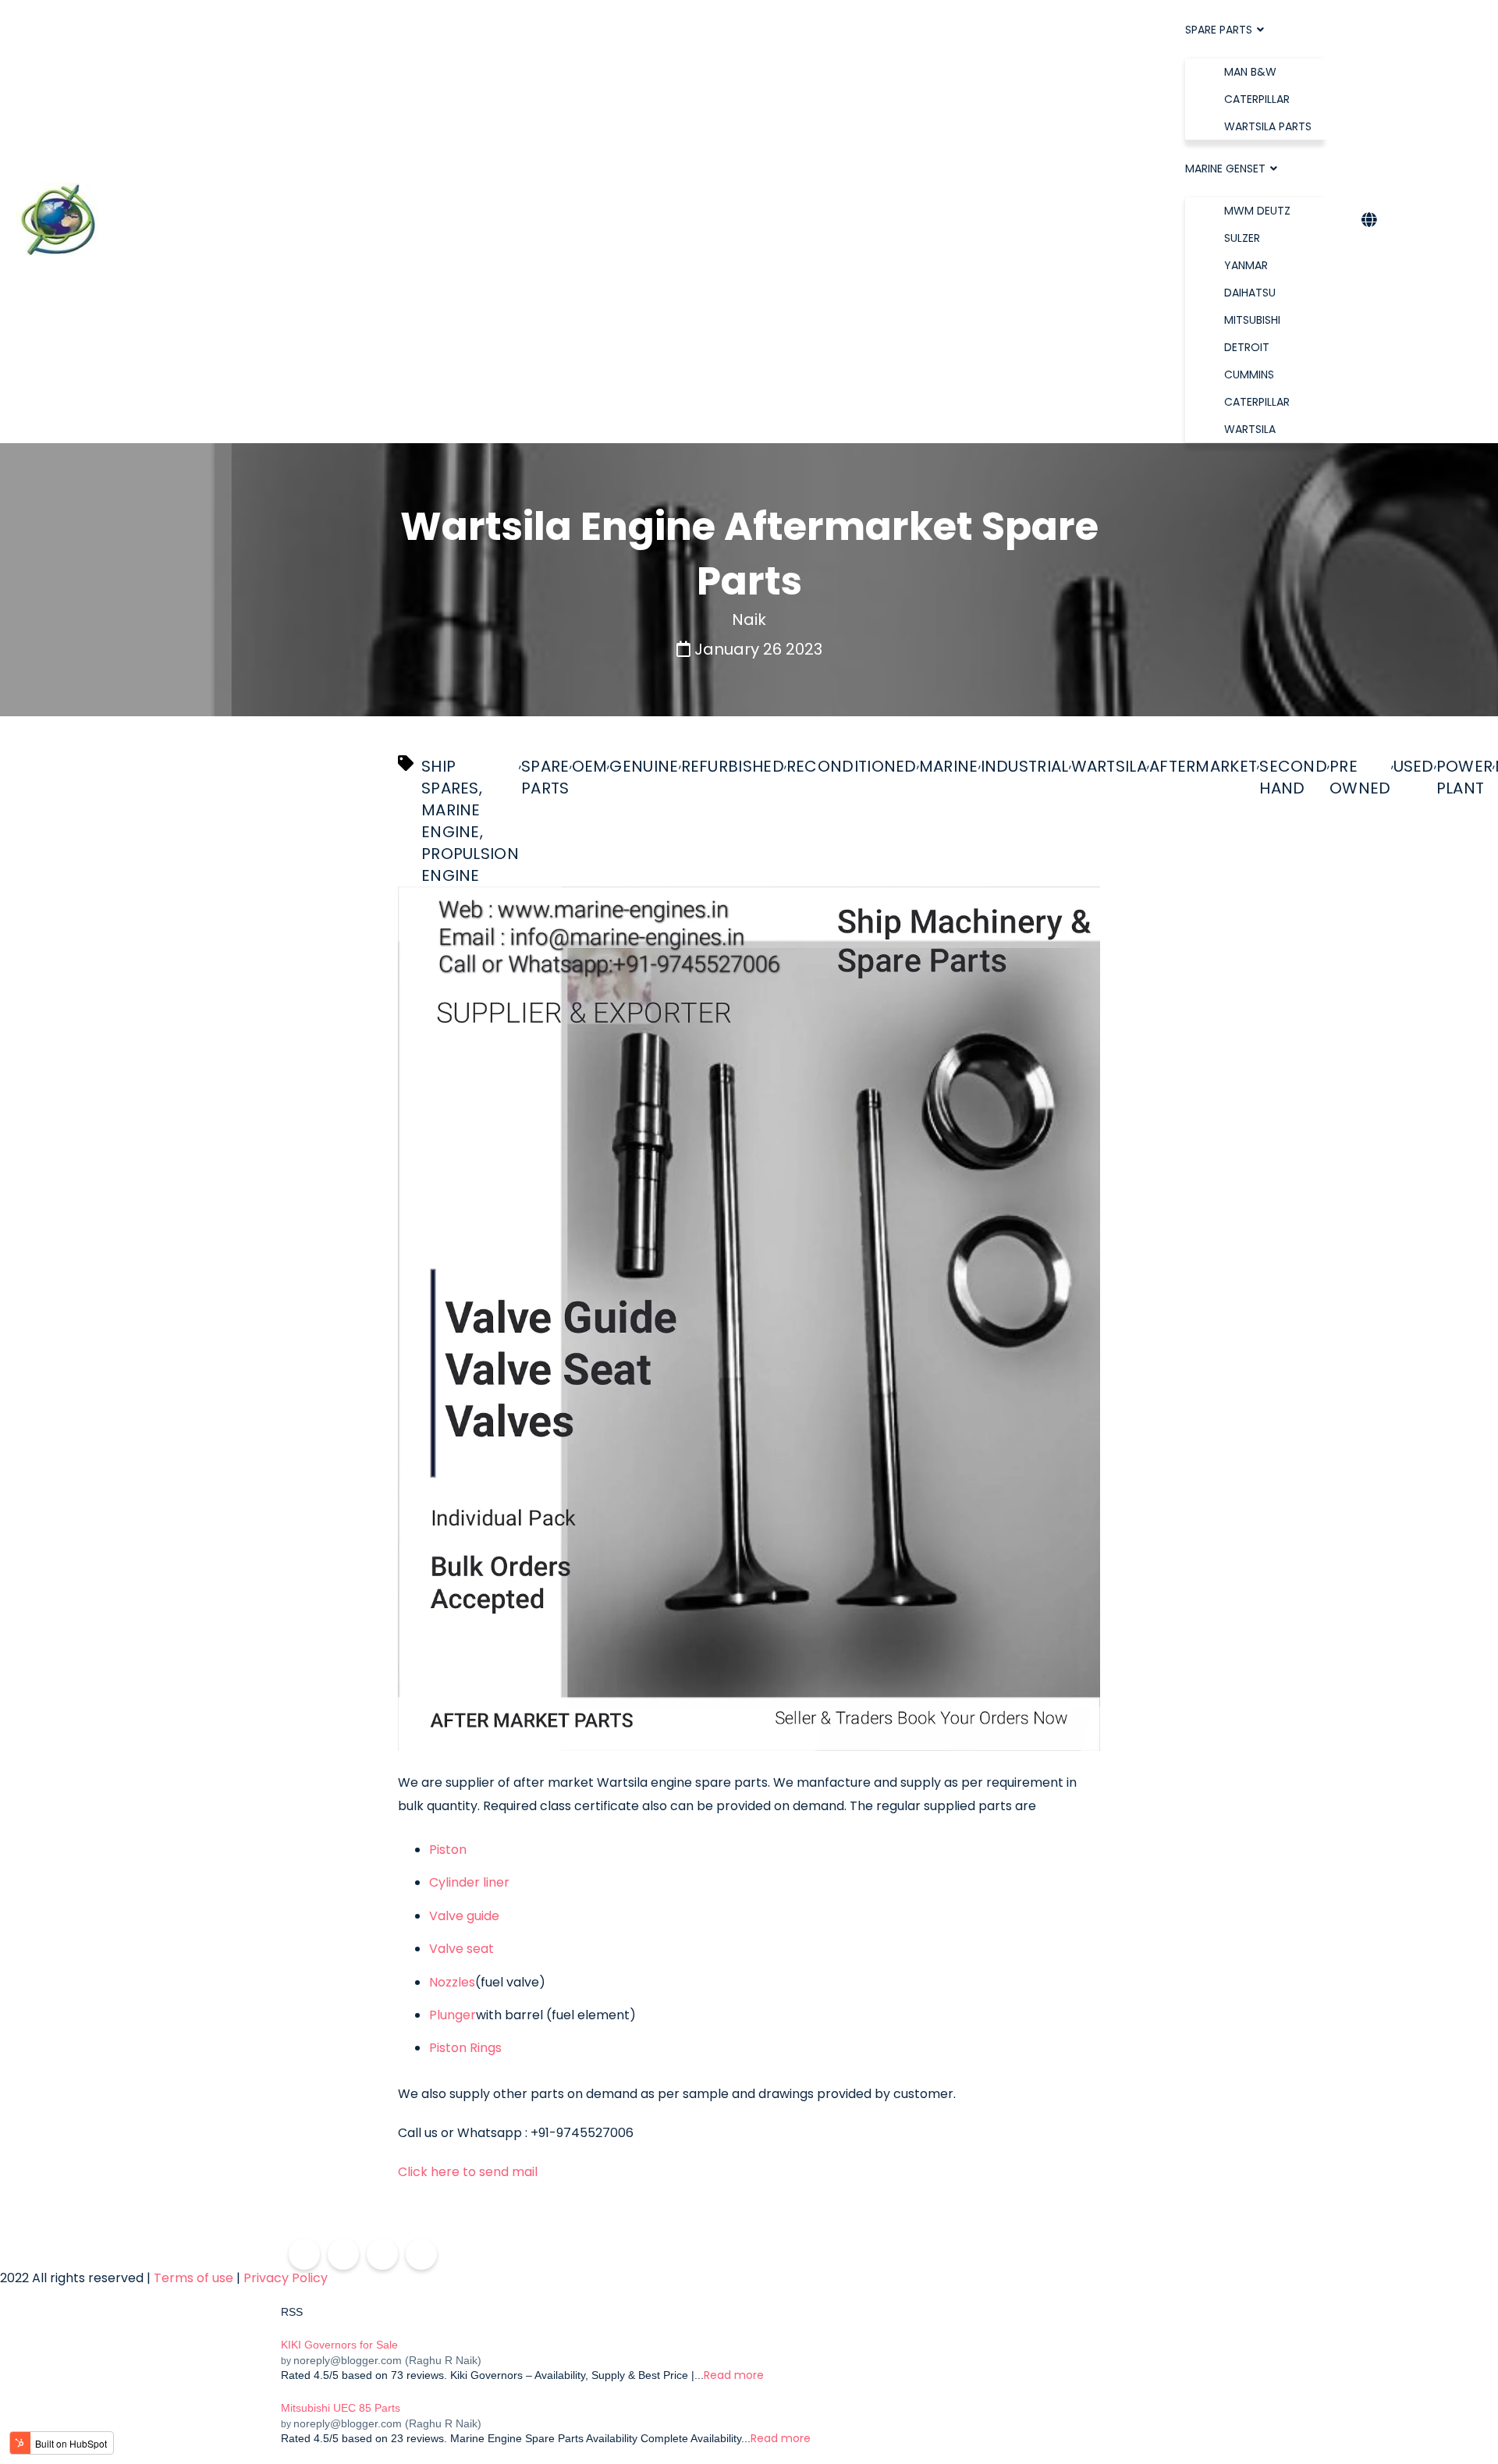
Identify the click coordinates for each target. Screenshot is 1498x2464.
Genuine (644, 766)
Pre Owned (1360, 777)
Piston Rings (467, 2048)
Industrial (1025, 766)
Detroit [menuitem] (1247, 347)
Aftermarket (1203, 766)
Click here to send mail (468, 2172)
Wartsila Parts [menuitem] (1268, 126)
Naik (749, 620)
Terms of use (193, 2278)
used (1414, 766)
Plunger (453, 2015)
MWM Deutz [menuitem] (1257, 211)
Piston (449, 1850)
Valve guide (466, 1916)
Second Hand (1293, 777)
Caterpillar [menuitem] (1257, 99)
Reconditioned (852, 766)
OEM (590, 766)
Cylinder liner (471, 1883)
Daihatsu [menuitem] (1250, 293)
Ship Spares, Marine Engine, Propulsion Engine (470, 821)
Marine (949, 766)
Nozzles (452, 1983)
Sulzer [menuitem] (1242, 238)
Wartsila (1109, 766)
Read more (734, 2375)
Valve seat (463, 1949)
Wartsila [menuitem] (1250, 429)
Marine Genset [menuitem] (1225, 169)
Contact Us (1434, 221)
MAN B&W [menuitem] (1250, 72)
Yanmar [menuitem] (1246, 265)
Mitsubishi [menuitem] (1252, 320)
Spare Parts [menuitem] (1219, 30)
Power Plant (1465, 777)
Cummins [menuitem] (1249, 375)
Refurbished (733, 766)
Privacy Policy (286, 2278)
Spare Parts (545, 777)
